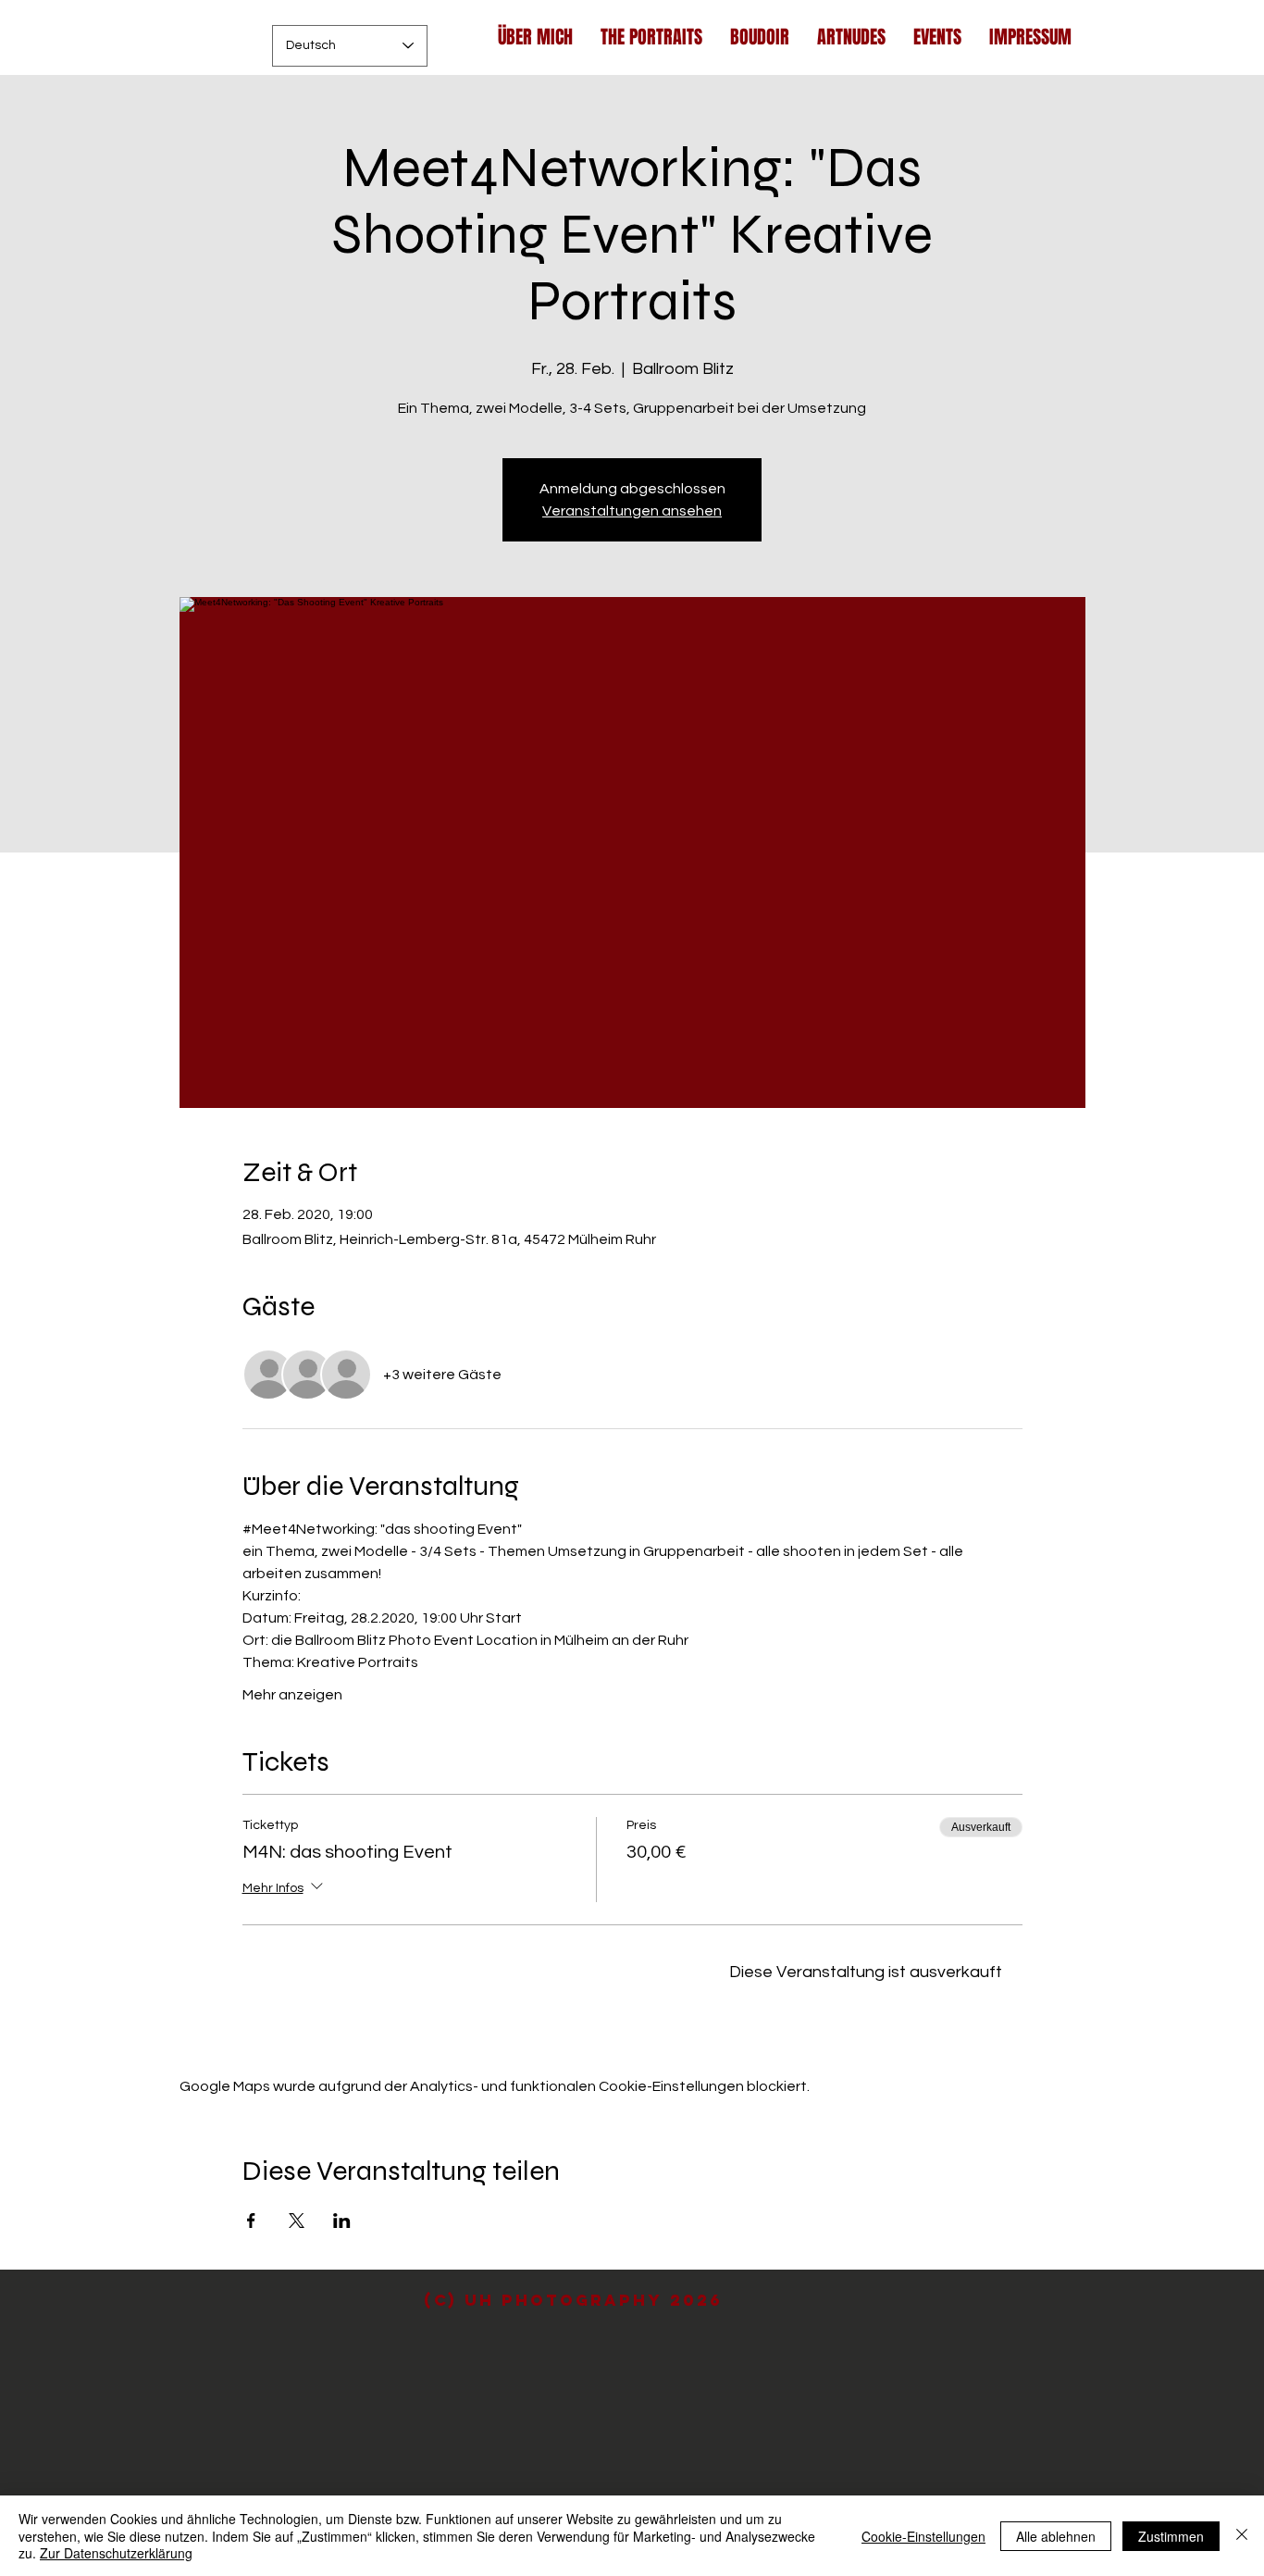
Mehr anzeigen (292, 1695)
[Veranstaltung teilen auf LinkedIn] (342, 2221)
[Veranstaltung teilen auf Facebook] (251, 2221)
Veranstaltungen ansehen (632, 511)
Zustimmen (1171, 2536)
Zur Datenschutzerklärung (116, 2553)
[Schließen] (1242, 2536)
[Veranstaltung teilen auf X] (297, 2221)
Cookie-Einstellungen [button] (923, 2536)
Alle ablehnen (1056, 2536)
